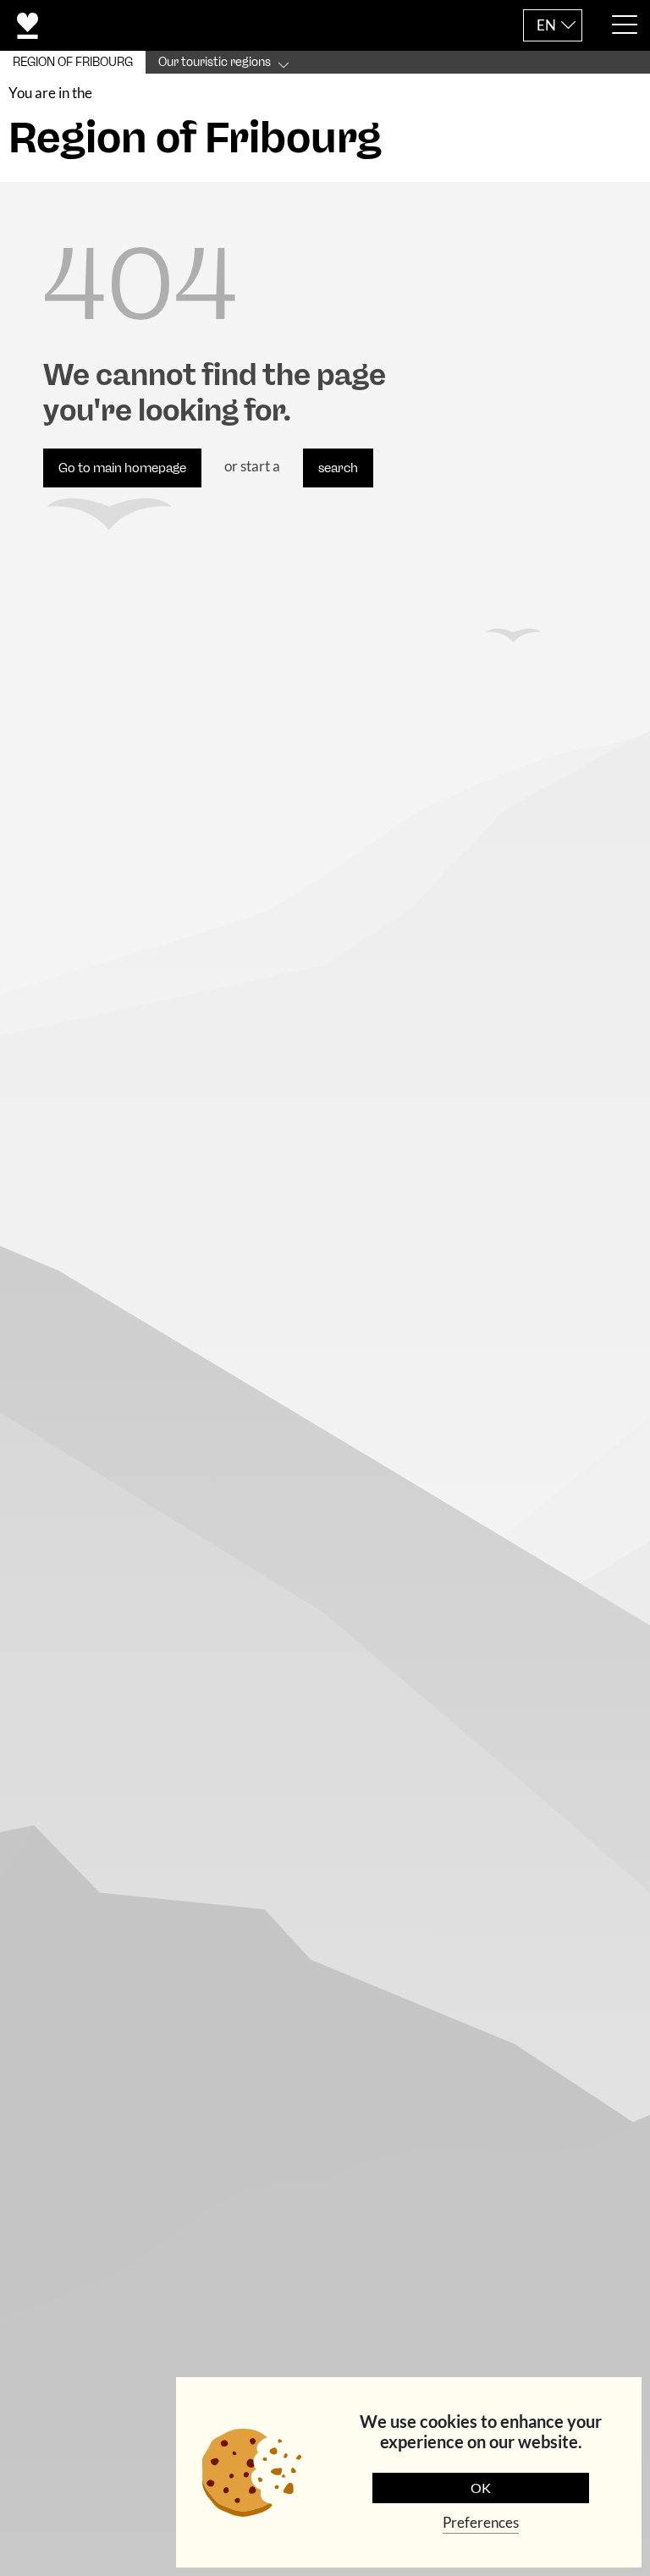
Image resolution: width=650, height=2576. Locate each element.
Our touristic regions (215, 62)
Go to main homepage (122, 468)
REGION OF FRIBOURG (73, 62)
